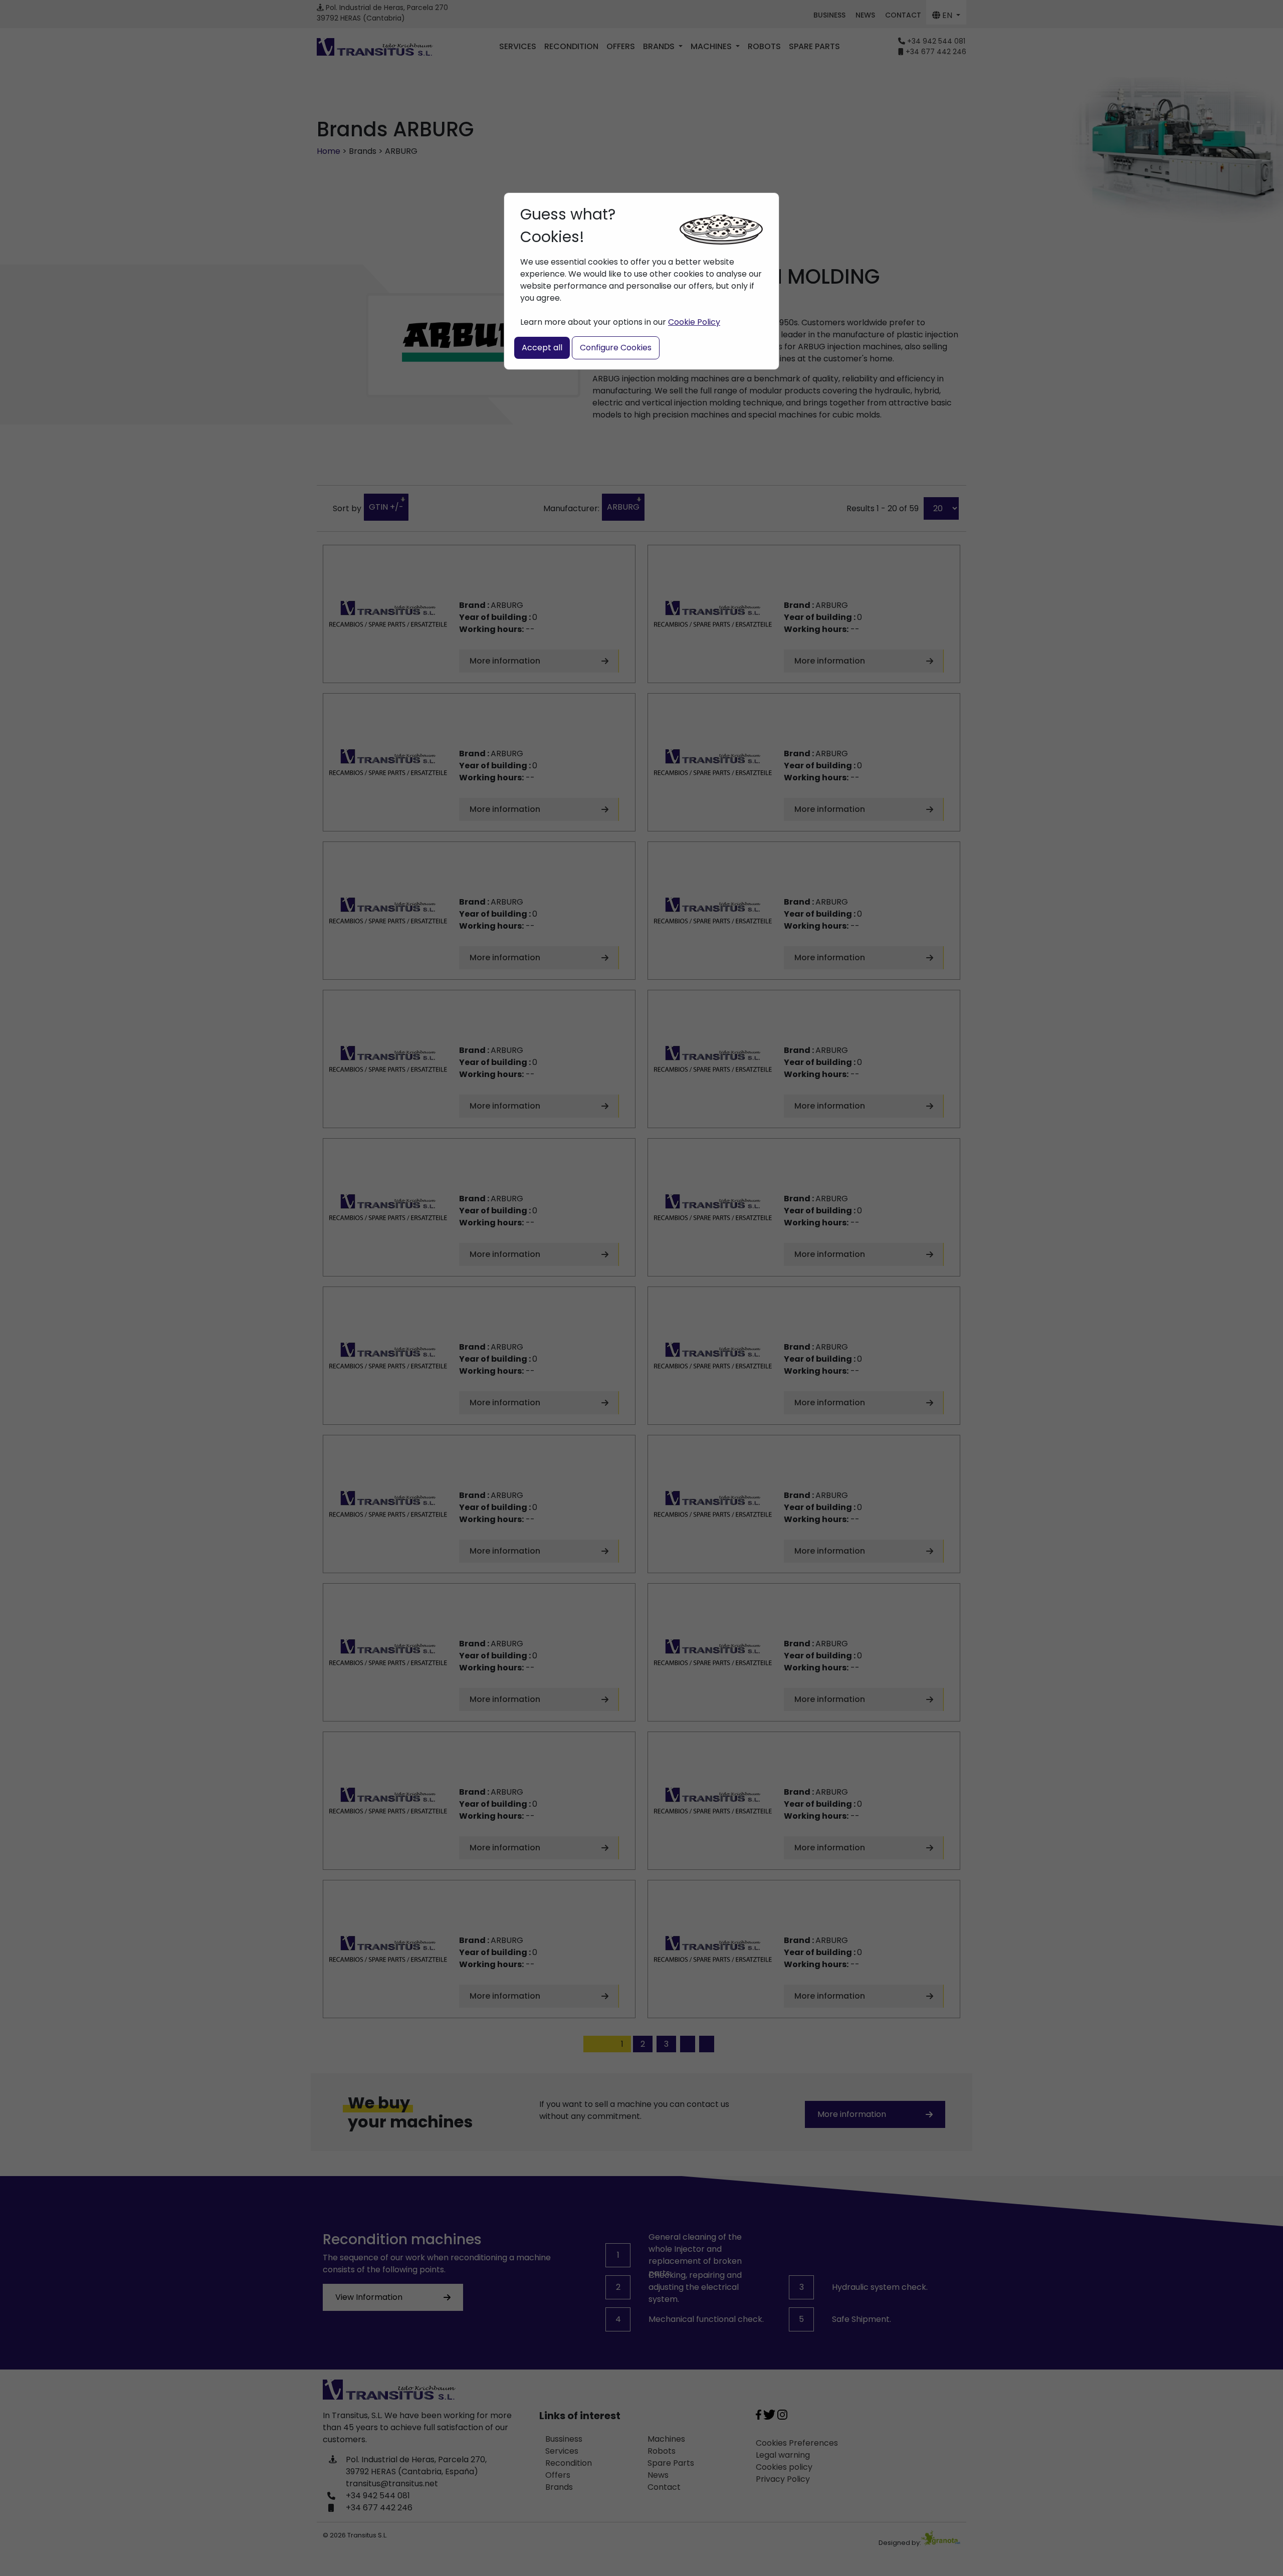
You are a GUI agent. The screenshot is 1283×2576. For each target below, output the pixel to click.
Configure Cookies (616, 348)
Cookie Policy (694, 322)
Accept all (542, 348)
